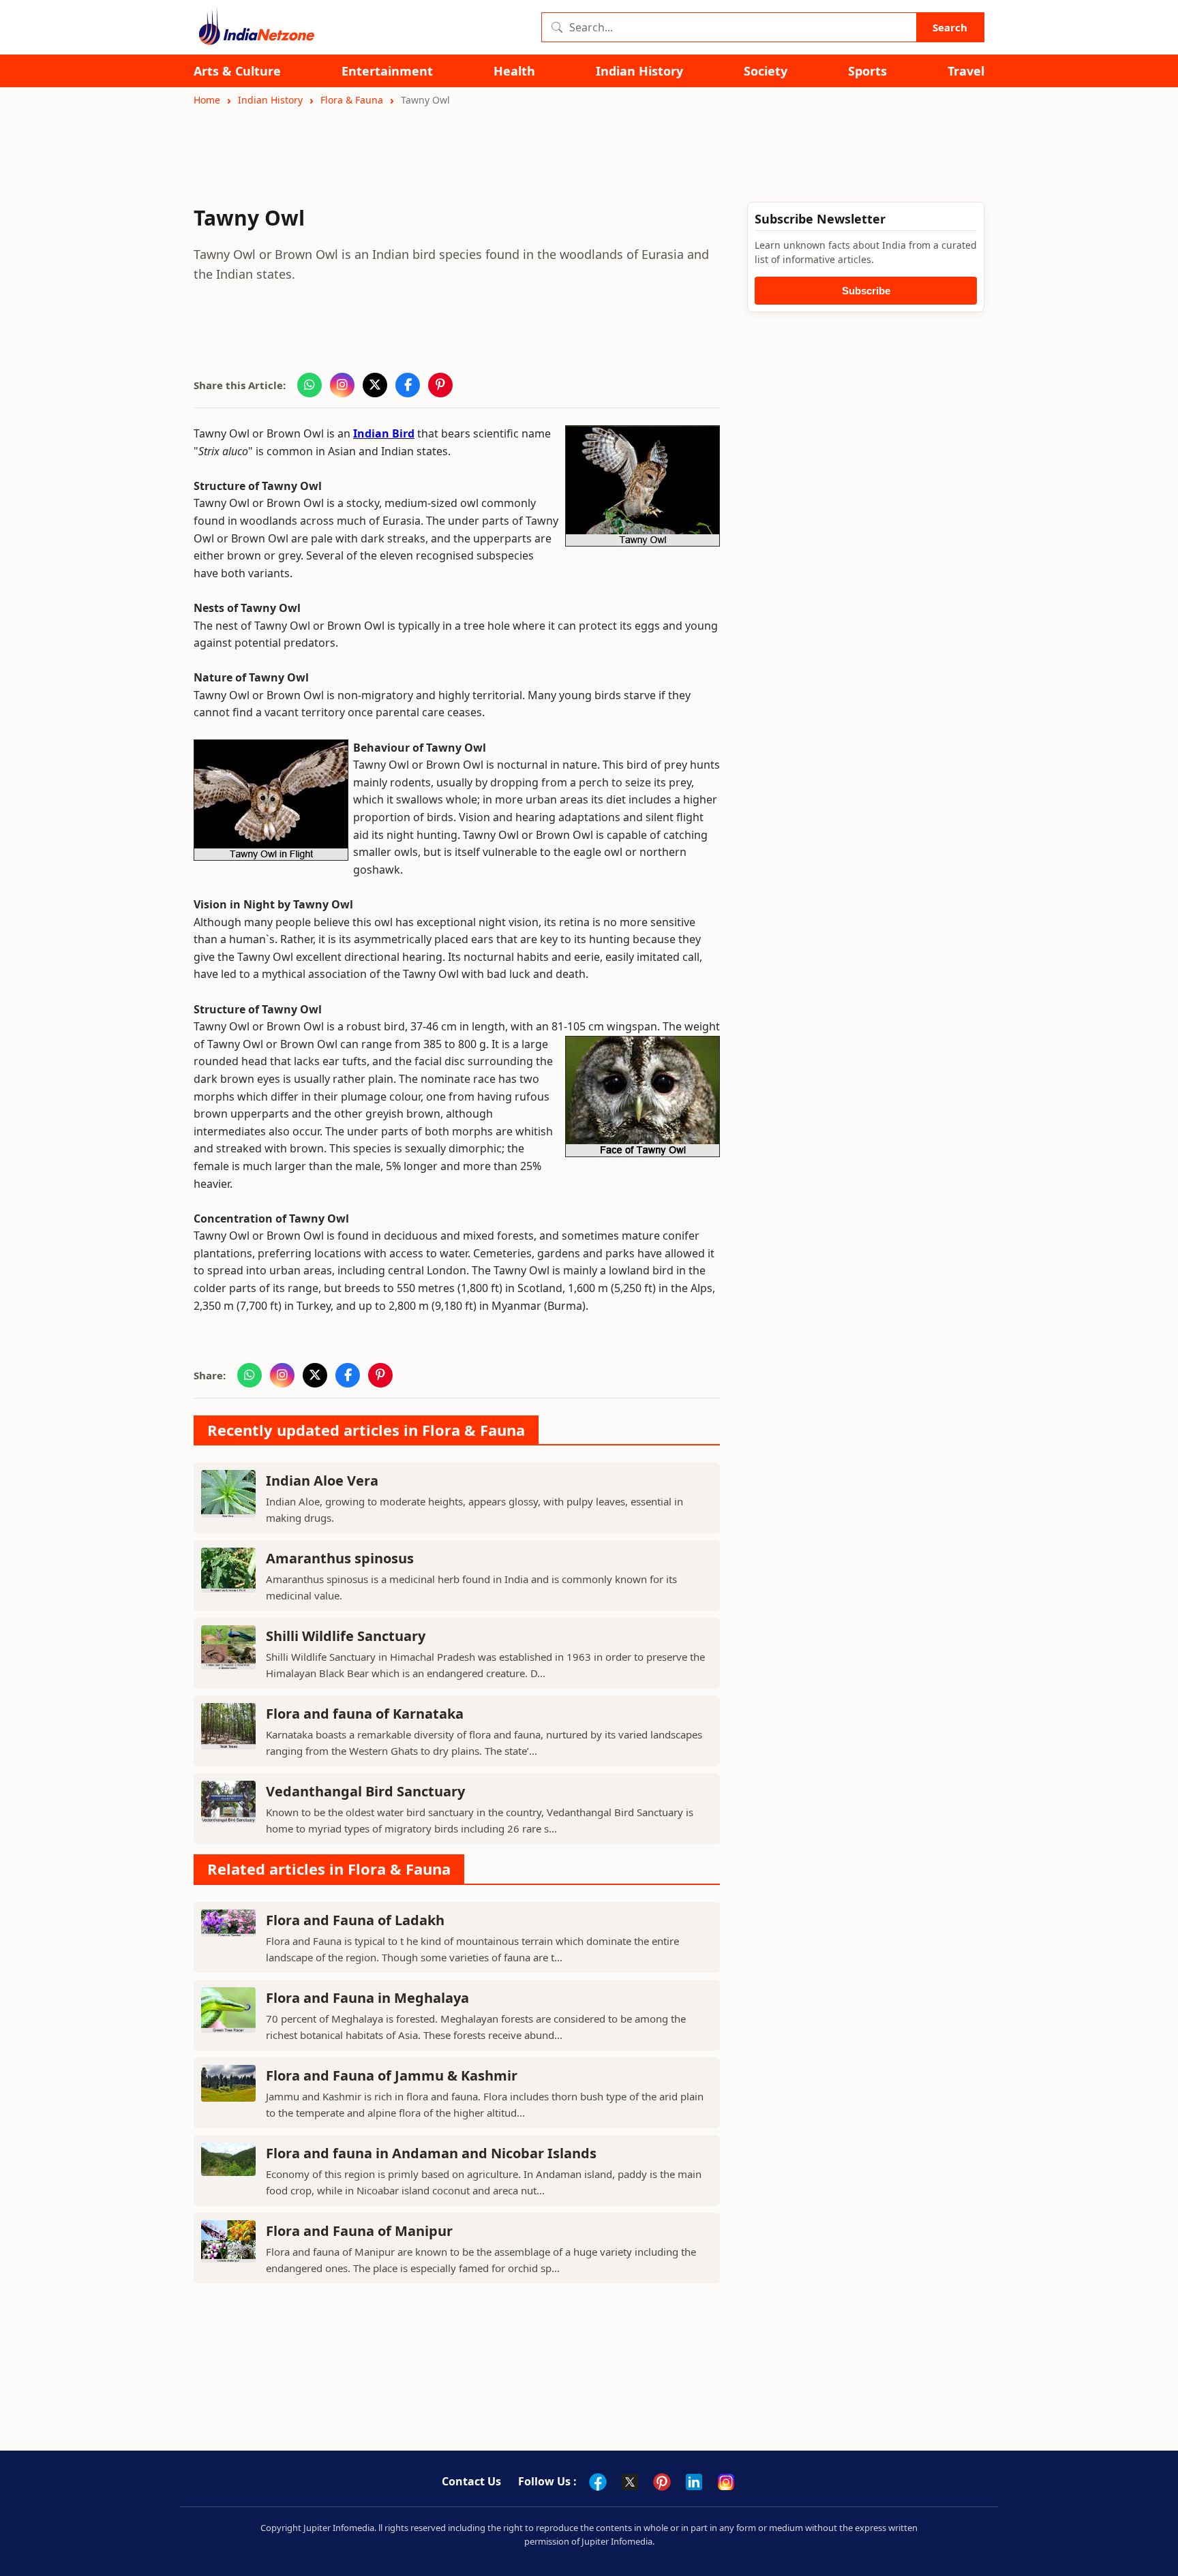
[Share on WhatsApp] (309, 385)
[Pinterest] (662, 2482)
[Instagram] (726, 2482)
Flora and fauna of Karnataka (365, 1714)
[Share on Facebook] (408, 385)
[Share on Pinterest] (440, 385)
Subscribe (866, 291)
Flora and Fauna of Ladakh (355, 1920)
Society (766, 71)
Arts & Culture (237, 71)
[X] (630, 2482)
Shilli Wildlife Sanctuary (346, 1636)
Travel (966, 71)
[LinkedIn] (694, 2482)
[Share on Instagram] (342, 385)
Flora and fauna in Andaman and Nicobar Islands (431, 2153)
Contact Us (471, 2481)
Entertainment (387, 71)
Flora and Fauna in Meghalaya (367, 1998)
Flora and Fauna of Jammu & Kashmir (392, 2075)
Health (514, 71)
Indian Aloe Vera (322, 1481)
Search (950, 27)
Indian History (639, 71)
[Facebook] (598, 2482)
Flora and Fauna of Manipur (359, 2231)
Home (207, 100)
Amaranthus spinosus (340, 1558)
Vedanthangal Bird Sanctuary (365, 1791)
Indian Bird (384, 433)
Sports (867, 71)
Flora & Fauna (352, 100)
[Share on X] (375, 385)
